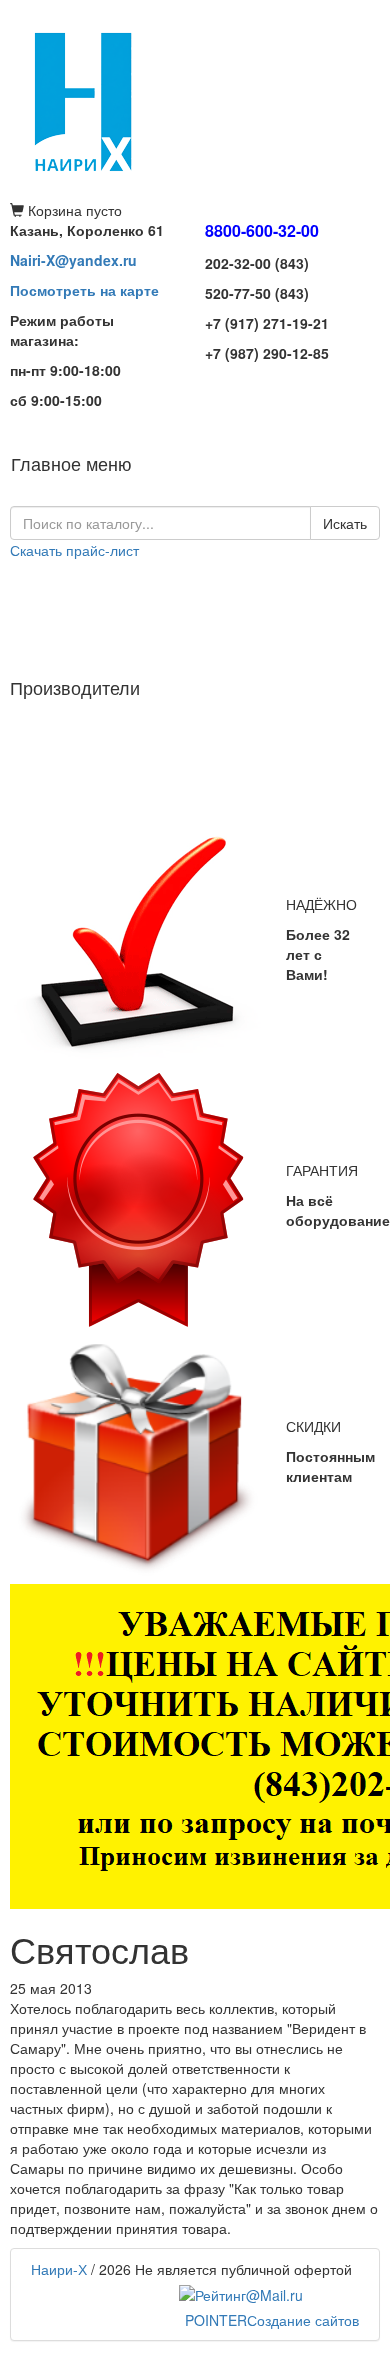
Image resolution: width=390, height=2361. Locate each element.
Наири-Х (59, 2269)
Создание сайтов (272, 2320)
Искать (345, 523)
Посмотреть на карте (84, 290)
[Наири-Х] (195, 100)
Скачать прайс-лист (74, 550)
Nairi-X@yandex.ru (73, 260)
